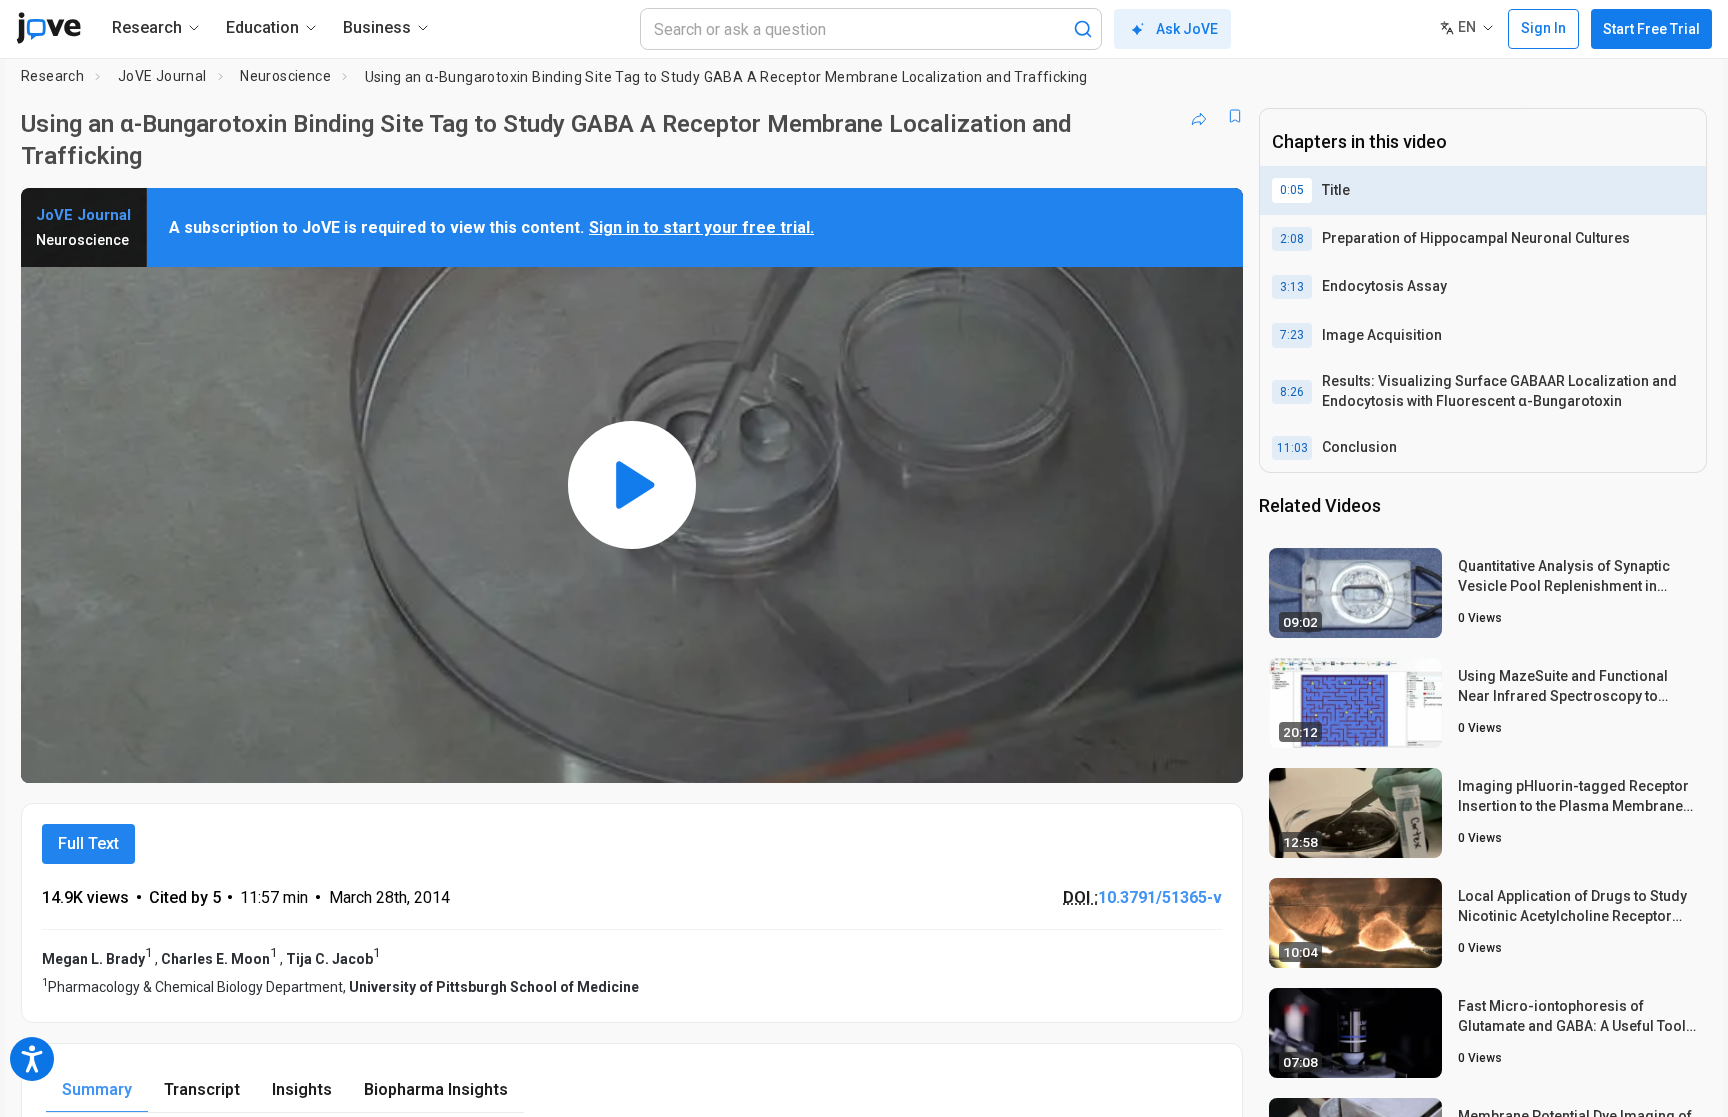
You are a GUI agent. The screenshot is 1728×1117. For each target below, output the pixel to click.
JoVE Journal (162, 76)
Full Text (88, 843)
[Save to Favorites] (1235, 116)
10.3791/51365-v (1160, 897)
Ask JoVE (1187, 29)
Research (52, 76)
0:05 (1292, 190)
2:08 (1292, 239)
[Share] (1199, 116)
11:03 (1292, 448)
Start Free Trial (1651, 29)
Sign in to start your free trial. (701, 227)
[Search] (1083, 29)
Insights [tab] (302, 1089)
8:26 (1292, 392)
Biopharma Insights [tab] (436, 1089)
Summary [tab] (97, 1089)
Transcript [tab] (202, 1089)
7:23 (1292, 335)
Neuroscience (285, 76)
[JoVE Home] (48, 28)
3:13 (1292, 287)
